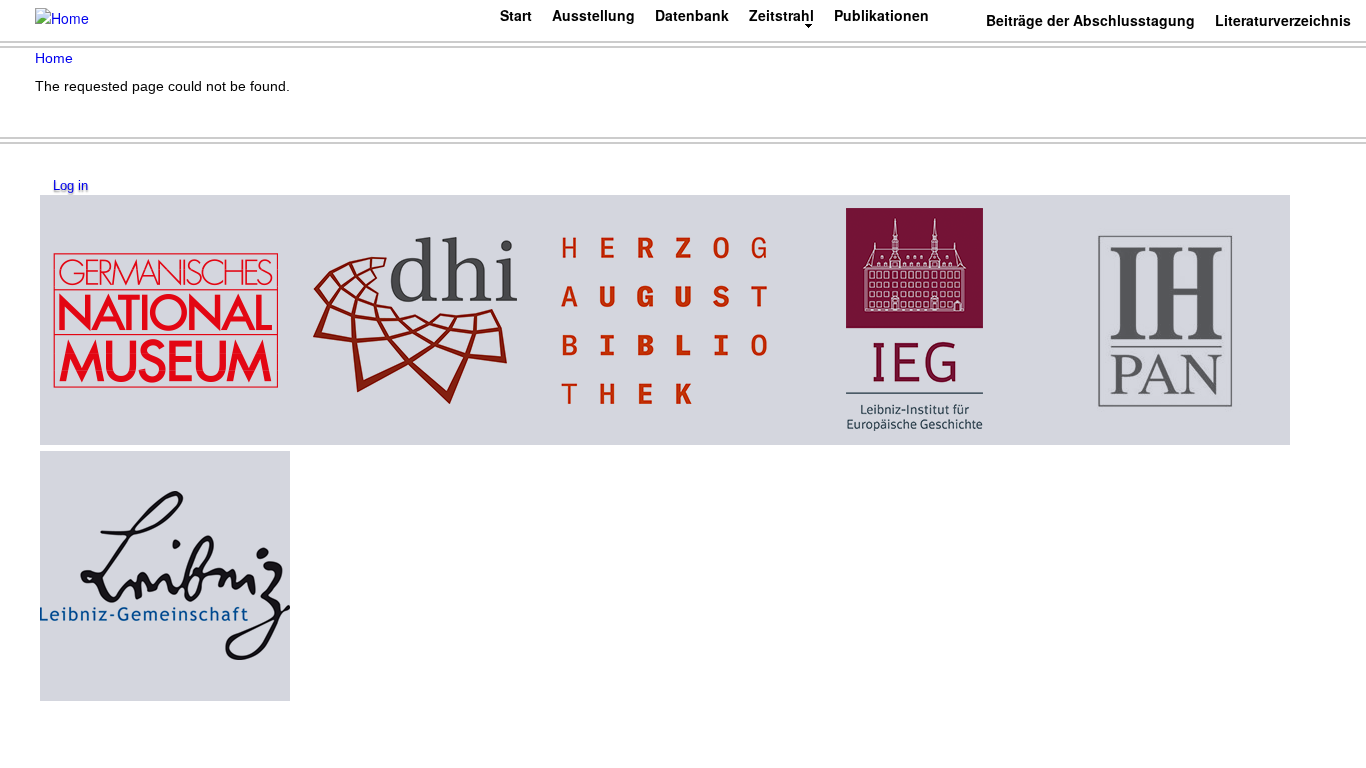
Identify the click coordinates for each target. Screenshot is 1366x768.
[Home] (62, 17)
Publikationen (881, 15)
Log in (70, 186)
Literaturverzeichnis (1283, 20)
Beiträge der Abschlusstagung (1090, 20)
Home (54, 58)
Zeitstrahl (781, 15)
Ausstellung (593, 15)
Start (516, 15)
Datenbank (692, 15)
